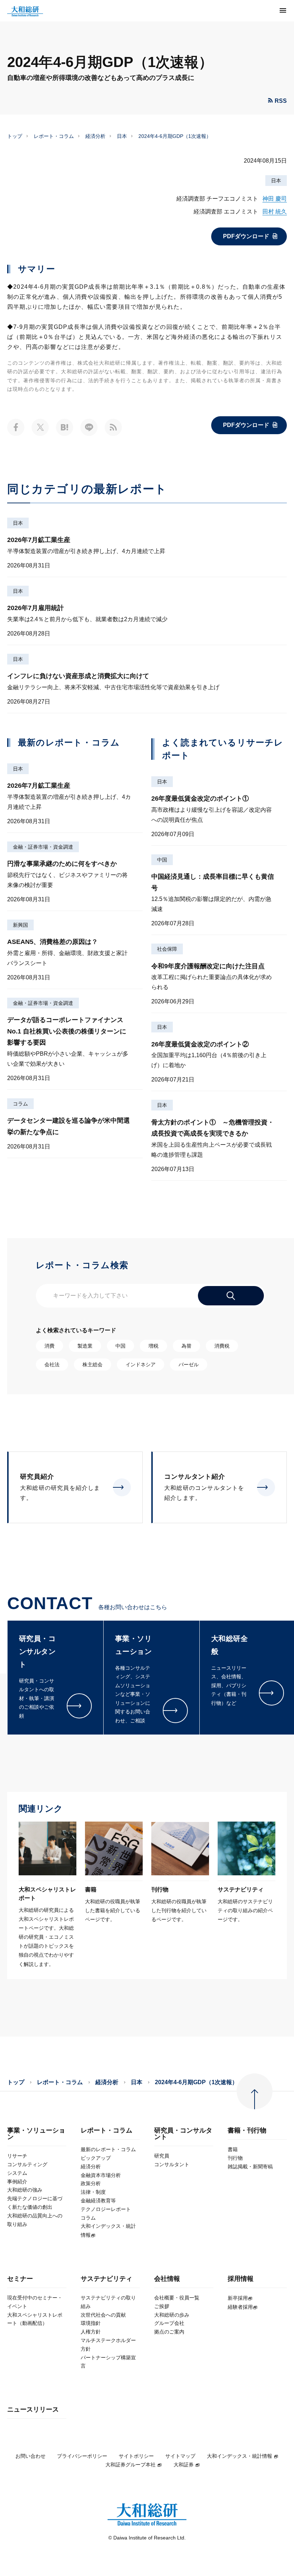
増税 (153, 1346)
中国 (162, 860)
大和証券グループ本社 (131, 2465)
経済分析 (95, 136)
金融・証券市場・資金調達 (43, 847)
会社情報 (167, 2279)
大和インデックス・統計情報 (240, 2456)
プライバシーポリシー (82, 2456)
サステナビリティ (106, 2279)
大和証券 (184, 2465)
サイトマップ (180, 2456)
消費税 (222, 1346)
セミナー (20, 2279)
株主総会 (93, 1364)
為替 (186, 1346)
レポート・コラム (54, 136)
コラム (20, 1104)
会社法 (52, 1364)
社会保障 (167, 949)
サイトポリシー (136, 2456)
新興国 (20, 925)
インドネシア (141, 1364)
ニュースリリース (33, 2410)
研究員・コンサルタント (183, 2134)
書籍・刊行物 (247, 2131)
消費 (49, 1346)
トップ (15, 136)
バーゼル (189, 1364)
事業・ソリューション (36, 2134)
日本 (122, 136)
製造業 (85, 1346)
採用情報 (241, 2279)
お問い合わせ (30, 2456)
